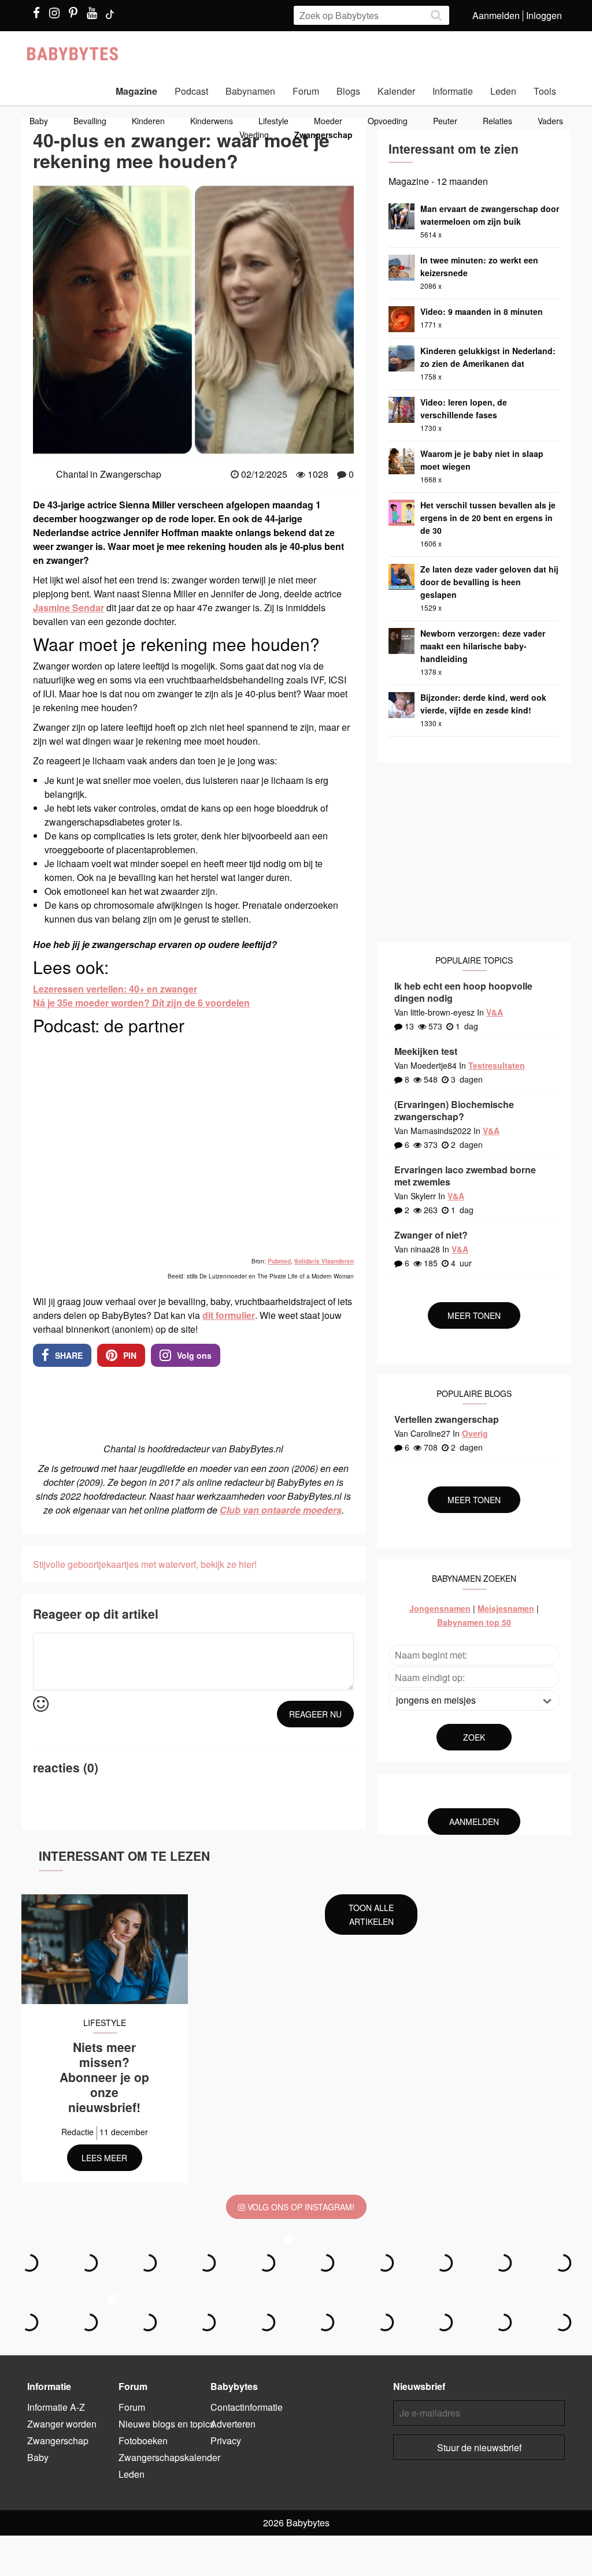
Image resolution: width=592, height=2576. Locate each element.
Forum (306, 91)
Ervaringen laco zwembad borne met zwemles (465, 1176)
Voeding (254, 135)
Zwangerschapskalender (169, 2457)
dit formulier (229, 1315)
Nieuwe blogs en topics (166, 2424)
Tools (545, 91)
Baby (39, 121)
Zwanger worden (62, 2424)
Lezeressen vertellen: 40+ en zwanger (115, 989)
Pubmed (279, 1261)
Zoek (474, 1737)
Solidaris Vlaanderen (324, 1261)
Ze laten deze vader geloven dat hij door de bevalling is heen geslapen (489, 582)
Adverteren (233, 2424)
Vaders (550, 121)
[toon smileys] (41, 1705)
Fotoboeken (143, 2441)
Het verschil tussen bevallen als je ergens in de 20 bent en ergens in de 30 (488, 518)
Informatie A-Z (56, 2407)
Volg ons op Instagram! (300, 2207)
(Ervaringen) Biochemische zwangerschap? (454, 1110)
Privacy (226, 2441)
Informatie (453, 91)
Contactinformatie (247, 2407)
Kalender (396, 91)
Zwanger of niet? (431, 1235)
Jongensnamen (440, 1608)
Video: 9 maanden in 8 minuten (482, 311)
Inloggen (544, 15)
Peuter (445, 121)
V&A (495, 1012)
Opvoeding (388, 121)
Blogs (348, 91)
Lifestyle (273, 121)
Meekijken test (426, 1051)
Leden (503, 91)
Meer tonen (474, 1315)
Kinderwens (212, 121)
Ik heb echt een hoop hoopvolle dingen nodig (463, 992)
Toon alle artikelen (371, 1915)
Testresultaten (497, 1065)
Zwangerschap (323, 135)
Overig (475, 1433)
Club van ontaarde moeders (281, 1510)
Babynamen (250, 91)
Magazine (136, 91)
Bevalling (90, 121)
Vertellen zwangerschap (447, 1419)
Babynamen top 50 (474, 1622)
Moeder (328, 121)
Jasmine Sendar (69, 607)
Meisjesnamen (506, 1608)
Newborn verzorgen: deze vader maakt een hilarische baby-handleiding (483, 646)
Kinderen (148, 121)
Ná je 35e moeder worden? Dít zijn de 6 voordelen (141, 1003)
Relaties (497, 121)
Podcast (191, 91)
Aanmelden (496, 15)
